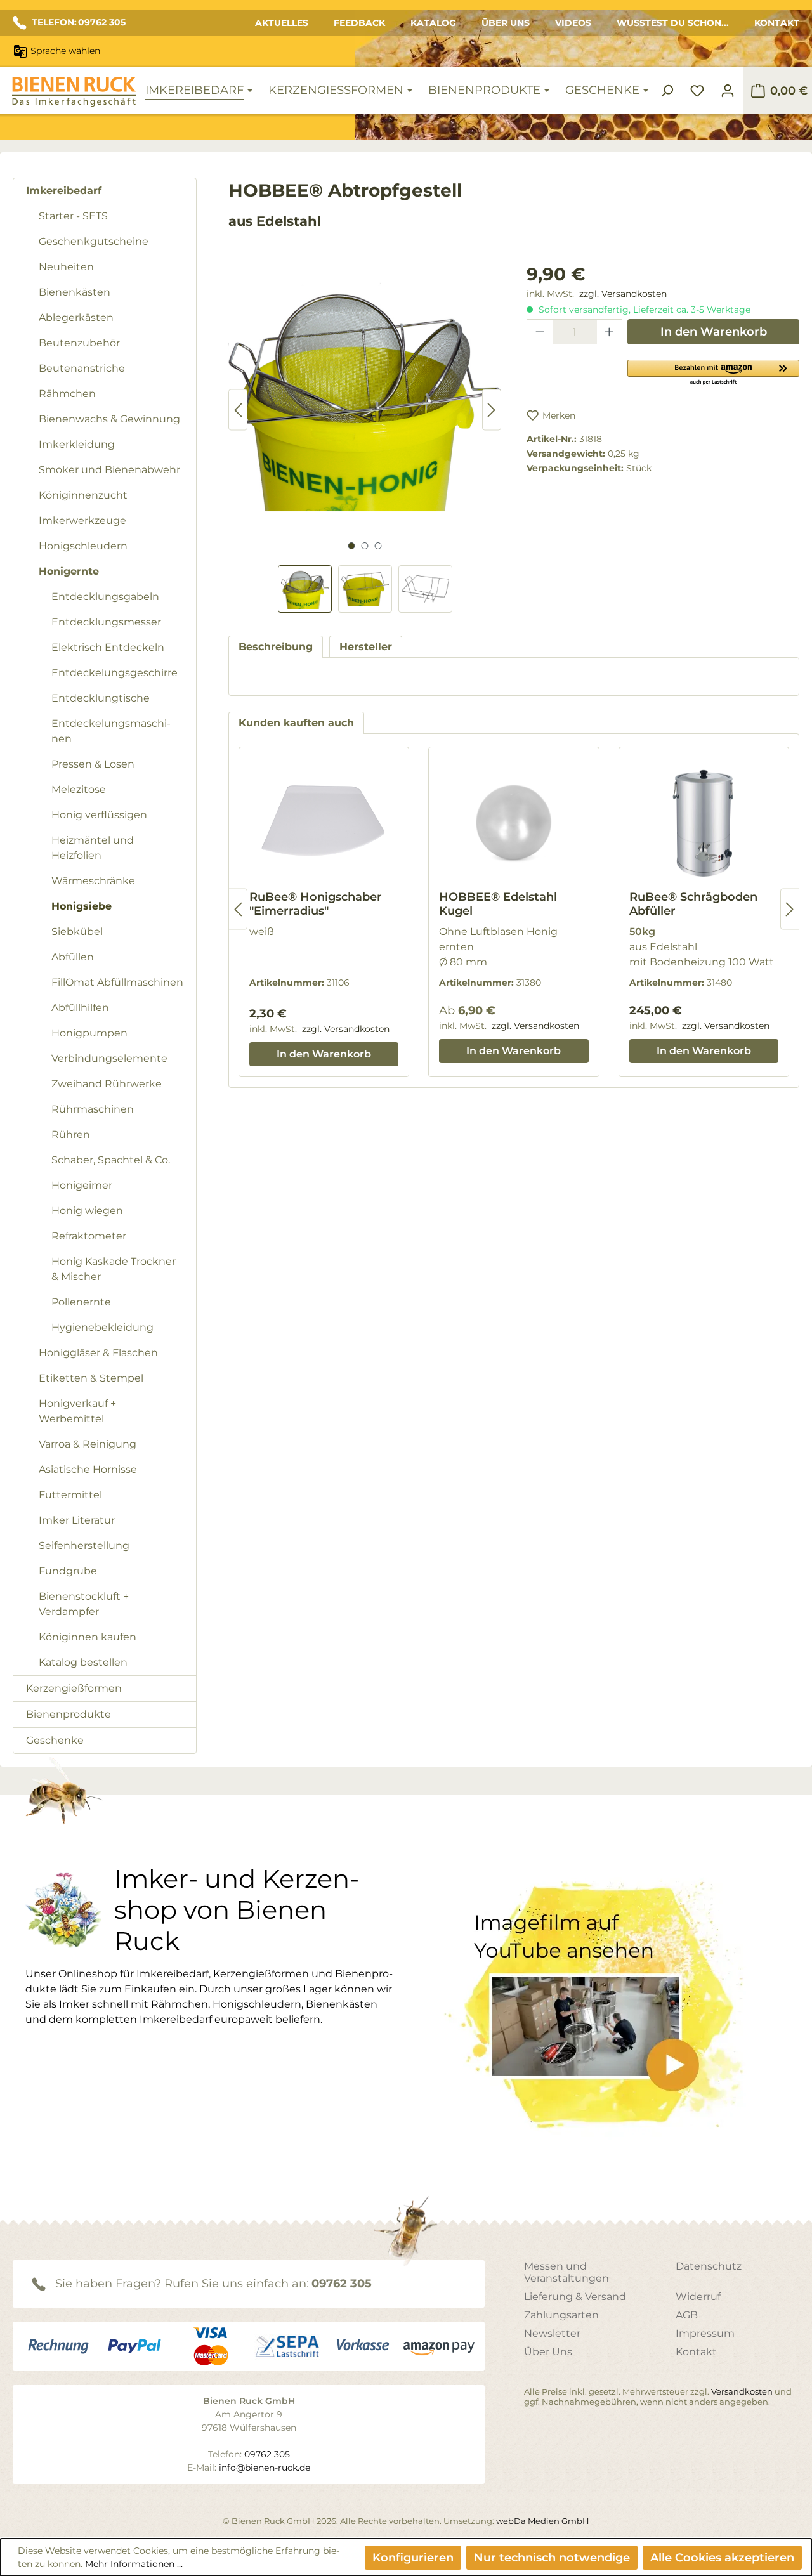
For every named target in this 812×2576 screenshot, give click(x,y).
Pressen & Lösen (93, 764)
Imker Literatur (77, 1520)
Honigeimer (82, 1185)
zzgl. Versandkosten (623, 294)
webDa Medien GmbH (543, 2521)
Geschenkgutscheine (94, 241)
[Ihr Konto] (728, 91)
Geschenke (55, 1740)
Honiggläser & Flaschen (98, 1353)
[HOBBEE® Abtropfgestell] (365, 397)
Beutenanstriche (82, 368)
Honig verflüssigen (99, 815)
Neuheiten (66, 267)
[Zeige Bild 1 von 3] (351, 546)
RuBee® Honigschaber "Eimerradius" (316, 904)
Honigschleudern (83, 546)
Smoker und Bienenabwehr (109, 470)
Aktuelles (282, 23)
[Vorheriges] (238, 410)
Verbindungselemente (109, 1058)
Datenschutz (709, 2266)
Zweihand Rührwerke (107, 1084)
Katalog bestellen (83, 1662)
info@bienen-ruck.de (265, 2468)
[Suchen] (667, 91)
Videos (573, 23)
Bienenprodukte (69, 1714)
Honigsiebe (82, 906)
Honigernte (69, 571)
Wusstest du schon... (673, 23)
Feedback (359, 23)
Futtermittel (70, 1495)
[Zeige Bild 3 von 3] (378, 546)
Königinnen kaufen (88, 1637)
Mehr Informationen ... (134, 2564)
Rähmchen (67, 394)
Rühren (71, 1134)
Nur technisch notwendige (552, 2558)
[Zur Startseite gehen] (74, 92)
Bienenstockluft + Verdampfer (84, 1604)
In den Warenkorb (714, 332)
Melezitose (79, 789)
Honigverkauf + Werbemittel (77, 1411)
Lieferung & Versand (575, 2297)
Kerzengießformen (74, 1688)
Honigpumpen (89, 1033)
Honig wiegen (87, 1211)
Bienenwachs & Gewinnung (109, 419)
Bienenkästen (75, 292)
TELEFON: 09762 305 (79, 22)
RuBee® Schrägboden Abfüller (693, 904)
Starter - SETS (73, 216)
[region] (365, 437)
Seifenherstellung (84, 1546)
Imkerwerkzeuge (82, 520)
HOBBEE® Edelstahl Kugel (498, 904)
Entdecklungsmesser (106, 622)
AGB (687, 2315)
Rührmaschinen (93, 1109)
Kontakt (777, 23)
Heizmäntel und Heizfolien (93, 848)
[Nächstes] (492, 410)
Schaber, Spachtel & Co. (111, 1160)
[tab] (276, 647)
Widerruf (698, 2297)
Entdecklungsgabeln (105, 597)
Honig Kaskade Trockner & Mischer (114, 1269)
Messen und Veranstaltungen (566, 2272)
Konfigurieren (413, 2558)
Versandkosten (742, 2391)
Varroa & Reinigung (88, 1444)
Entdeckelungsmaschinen (111, 731)
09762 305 (342, 2284)
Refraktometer (89, 1236)
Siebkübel (77, 932)
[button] (713, 372)
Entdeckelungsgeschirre (115, 673)
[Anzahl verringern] (540, 332)
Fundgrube (68, 1571)
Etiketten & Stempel (91, 1378)
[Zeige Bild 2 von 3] (364, 546)
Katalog (433, 23)
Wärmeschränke (93, 881)
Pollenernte (81, 1302)
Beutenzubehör (79, 343)
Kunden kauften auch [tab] (296, 723)
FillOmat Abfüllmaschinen (117, 982)
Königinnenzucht (83, 495)
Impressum (705, 2333)
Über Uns (506, 23)
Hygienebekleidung (102, 1327)
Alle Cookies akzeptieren (722, 2558)
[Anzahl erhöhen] (610, 332)
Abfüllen (73, 957)
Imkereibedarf (64, 191)
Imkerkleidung (77, 444)
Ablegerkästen (76, 317)
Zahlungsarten (561, 2315)
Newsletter (552, 2333)
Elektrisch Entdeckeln (108, 647)
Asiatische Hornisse (88, 1469)
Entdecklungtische (101, 698)
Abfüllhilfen (80, 1008)
